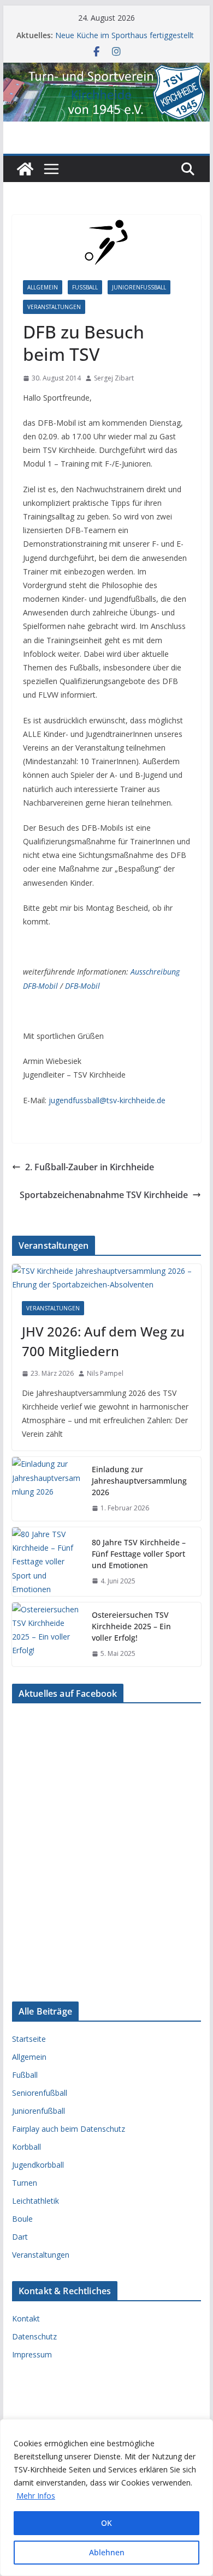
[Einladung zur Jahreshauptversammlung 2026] (48, 1489)
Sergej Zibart (114, 378)
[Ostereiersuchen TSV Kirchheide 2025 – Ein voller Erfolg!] (48, 1634)
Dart (20, 2237)
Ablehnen (107, 2552)
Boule (22, 2219)
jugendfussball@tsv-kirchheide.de (107, 1100)
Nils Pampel (105, 1373)
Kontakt (26, 2318)
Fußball (85, 287)
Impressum (32, 2354)
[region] (106, 2498)
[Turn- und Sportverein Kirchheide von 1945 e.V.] (106, 70)
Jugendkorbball (38, 2165)
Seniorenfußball (40, 2093)
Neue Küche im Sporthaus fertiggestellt (125, 35)
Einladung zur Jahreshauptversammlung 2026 (139, 1481)
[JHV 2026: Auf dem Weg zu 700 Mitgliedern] (106, 1278)
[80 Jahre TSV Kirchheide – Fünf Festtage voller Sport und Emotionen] (48, 1562)
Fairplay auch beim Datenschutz (69, 2129)
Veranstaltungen (54, 307)
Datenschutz (34, 2336)
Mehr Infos (36, 2496)
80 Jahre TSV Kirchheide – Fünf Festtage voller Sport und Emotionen (139, 1554)
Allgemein (43, 287)
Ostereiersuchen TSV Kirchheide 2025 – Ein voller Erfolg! (131, 1626)
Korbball (26, 2147)
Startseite (29, 2039)
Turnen (25, 2183)
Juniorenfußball (139, 287)
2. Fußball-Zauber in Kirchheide (90, 1167)
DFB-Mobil (82, 986)
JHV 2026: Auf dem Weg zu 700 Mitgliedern (103, 1341)
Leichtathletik (35, 2201)
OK (106, 2523)
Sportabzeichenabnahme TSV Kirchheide (104, 1195)
